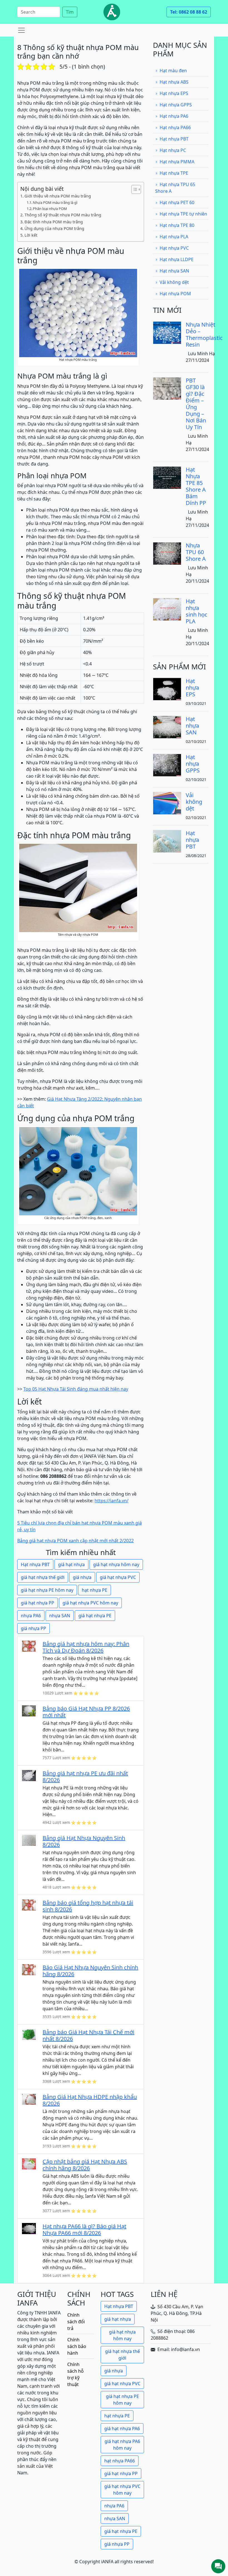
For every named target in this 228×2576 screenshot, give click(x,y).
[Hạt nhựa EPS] (167, 689)
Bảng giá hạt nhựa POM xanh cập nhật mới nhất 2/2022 (75, 1541)
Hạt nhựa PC (173, 150)
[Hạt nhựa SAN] (167, 727)
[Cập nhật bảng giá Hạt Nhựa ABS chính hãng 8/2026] (29, 2163)
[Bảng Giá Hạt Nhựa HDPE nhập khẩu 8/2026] (29, 2099)
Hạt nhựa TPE (174, 173)
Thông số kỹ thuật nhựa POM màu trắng (63, 215)
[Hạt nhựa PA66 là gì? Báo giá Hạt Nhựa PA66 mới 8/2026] (29, 2228)
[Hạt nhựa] (112, 12)
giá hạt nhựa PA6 (122, 2429)
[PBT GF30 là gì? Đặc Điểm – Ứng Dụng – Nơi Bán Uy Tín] (167, 388)
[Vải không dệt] (167, 803)
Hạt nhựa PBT (35, 1564)
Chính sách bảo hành (77, 2346)
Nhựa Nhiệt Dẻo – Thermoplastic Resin (204, 335)
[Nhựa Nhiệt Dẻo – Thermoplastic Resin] (167, 332)
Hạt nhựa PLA (174, 237)
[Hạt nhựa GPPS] (167, 765)
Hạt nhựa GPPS (176, 105)
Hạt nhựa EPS (174, 93)
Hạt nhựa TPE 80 (177, 225)
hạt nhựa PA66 (120, 2461)
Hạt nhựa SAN (174, 271)
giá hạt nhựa (71, 1564)
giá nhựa (82, 1577)
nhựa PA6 (31, 1616)
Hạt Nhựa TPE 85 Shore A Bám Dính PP (196, 486)
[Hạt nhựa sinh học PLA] (167, 609)
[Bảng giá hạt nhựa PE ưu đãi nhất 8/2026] (29, 1775)
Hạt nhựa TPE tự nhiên (183, 214)
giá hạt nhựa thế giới (43, 1577)
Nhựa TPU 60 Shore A (196, 552)
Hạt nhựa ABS (174, 82)
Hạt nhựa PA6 (174, 116)
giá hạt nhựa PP (38, 1603)
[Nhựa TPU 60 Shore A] (167, 553)
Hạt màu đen (173, 71)
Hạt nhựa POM (175, 294)
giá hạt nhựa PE (95, 1616)
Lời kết (31, 235)
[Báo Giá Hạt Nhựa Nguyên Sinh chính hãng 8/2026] (29, 1969)
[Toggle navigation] (21, 30)
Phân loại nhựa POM (50, 209)
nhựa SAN (60, 1616)
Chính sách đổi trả (76, 2322)
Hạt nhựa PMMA (177, 162)
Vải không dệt (174, 282)
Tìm (70, 12)
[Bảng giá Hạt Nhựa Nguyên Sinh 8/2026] (29, 1840)
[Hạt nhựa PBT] (167, 841)
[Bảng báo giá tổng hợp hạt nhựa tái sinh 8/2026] (29, 1904)
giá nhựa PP (34, 1628)
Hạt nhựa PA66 (175, 127)
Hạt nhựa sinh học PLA (197, 611)
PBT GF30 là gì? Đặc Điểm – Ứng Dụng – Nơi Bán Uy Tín (196, 404)
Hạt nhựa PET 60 (177, 202)
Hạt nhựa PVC (174, 248)
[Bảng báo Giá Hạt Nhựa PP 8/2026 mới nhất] (29, 1710)
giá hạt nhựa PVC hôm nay (90, 1603)
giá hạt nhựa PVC (118, 1577)
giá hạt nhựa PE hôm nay (47, 1590)
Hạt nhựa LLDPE (177, 259)
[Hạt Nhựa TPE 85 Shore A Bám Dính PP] (167, 477)
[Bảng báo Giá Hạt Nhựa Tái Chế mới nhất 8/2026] (29, 2034)
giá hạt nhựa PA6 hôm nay (122, 2445)
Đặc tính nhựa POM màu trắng (54, 222)
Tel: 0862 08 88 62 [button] (189, 12)
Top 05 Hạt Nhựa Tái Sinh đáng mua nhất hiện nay (76, 1389)
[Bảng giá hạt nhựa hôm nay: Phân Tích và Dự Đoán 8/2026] (29, 1646)
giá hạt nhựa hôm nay (116, 1564)
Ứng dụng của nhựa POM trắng (54, 228)
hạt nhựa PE (95, 1590)
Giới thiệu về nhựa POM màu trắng (58, 196)
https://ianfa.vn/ (111, 1501)
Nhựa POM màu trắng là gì (55, 202)
